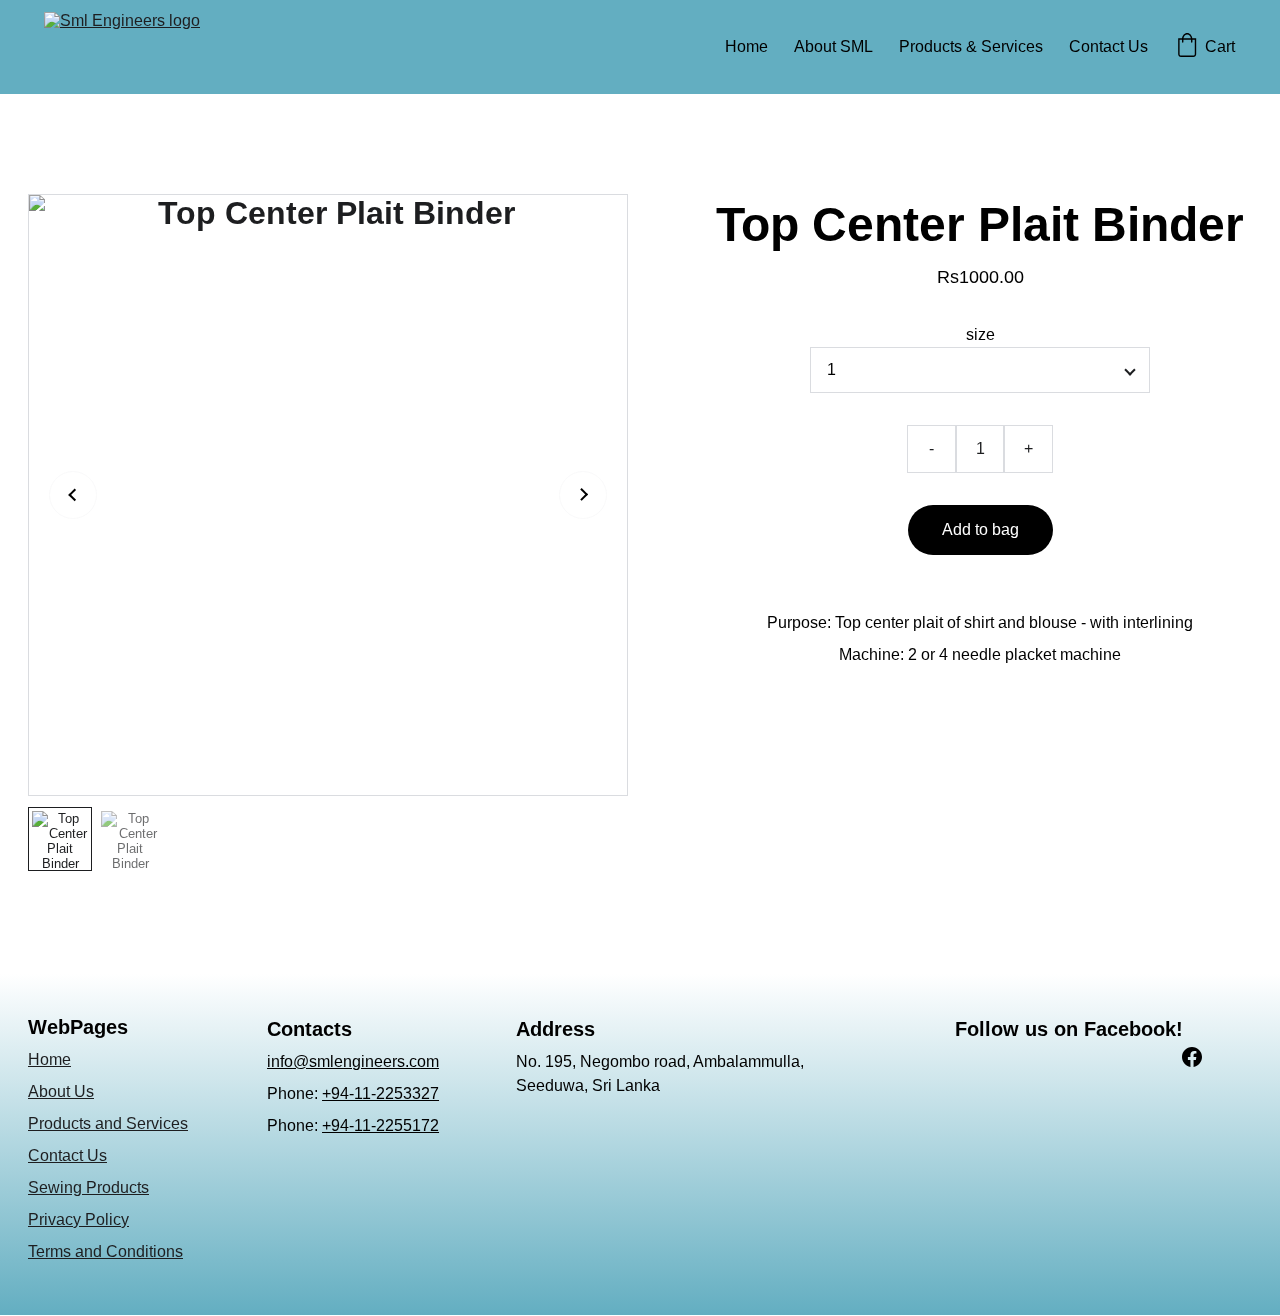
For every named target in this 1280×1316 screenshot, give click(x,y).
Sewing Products (88, 1187)
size (980, 334)
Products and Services (108, 1123)
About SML (833, 46)
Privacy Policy (78, 1219)
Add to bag (980, 529)
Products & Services (971, 46)
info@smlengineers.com (353, 1061)
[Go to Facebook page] (1192, 1057)
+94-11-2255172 (380, 1125)
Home (746, 46)
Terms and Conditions (105, 1251)
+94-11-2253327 (380, 1093)
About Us (61, 1091)
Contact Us (1108, 46)
